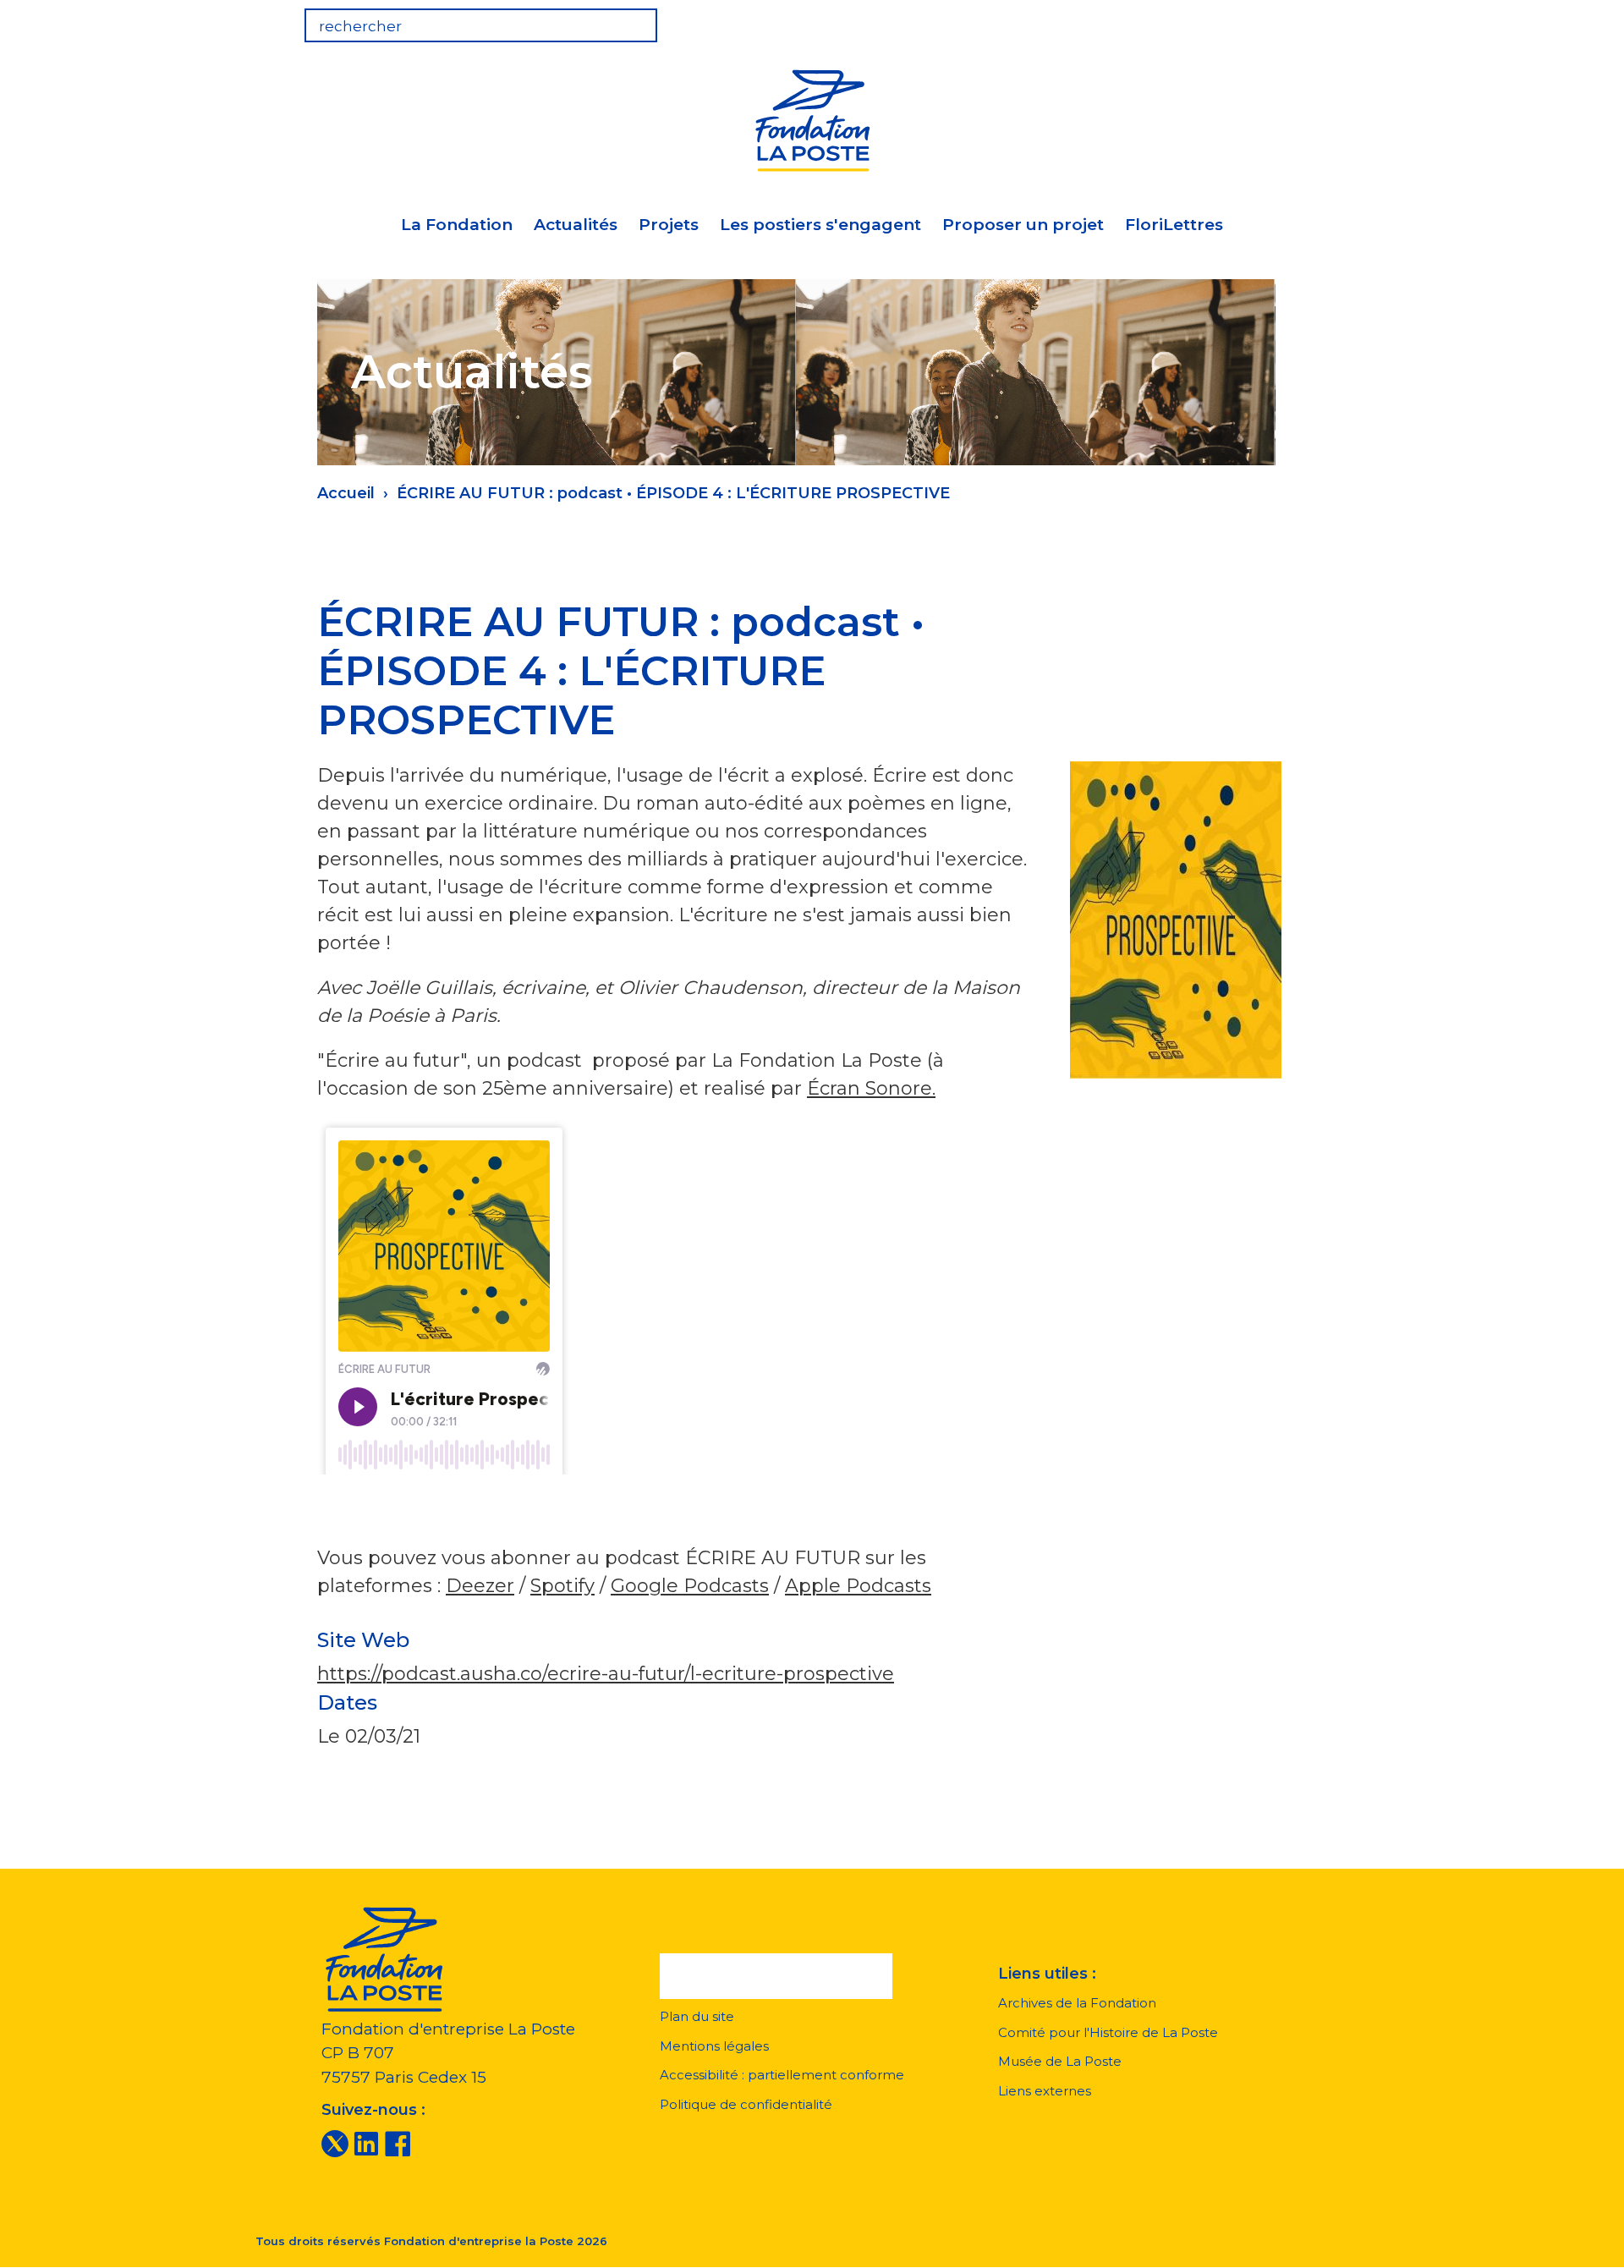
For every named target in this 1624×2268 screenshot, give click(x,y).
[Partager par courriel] (1193, 635)
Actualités (576, 225)
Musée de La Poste (1060, 2061)
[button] (776, 1976)
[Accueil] (812, 118)
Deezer (480, 1586)
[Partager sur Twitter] (1106, 635)
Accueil (346, 493)
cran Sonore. (878, 1088)
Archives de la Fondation (1077, 2003)
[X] (335, 2143)
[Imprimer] (1237, 635)
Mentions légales (714, 2046)
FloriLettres (1174, 225)
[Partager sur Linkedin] (1149, 635)
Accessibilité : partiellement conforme (782, 2075)
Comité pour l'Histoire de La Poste (1108, 2032)
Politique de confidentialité (746, 2104)
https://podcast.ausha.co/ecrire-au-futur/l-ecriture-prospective (606, 1674)
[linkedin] (366, 2143)
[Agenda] (1194, 20)
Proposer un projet (1023, 225)
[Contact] (1299, 20)
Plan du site (697, 2016)
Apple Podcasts (858, 1586)
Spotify (562, 1586)
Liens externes (1045, 2091)
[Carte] (1247, 20)
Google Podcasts (690, 1586)
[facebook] (398, 2143)
